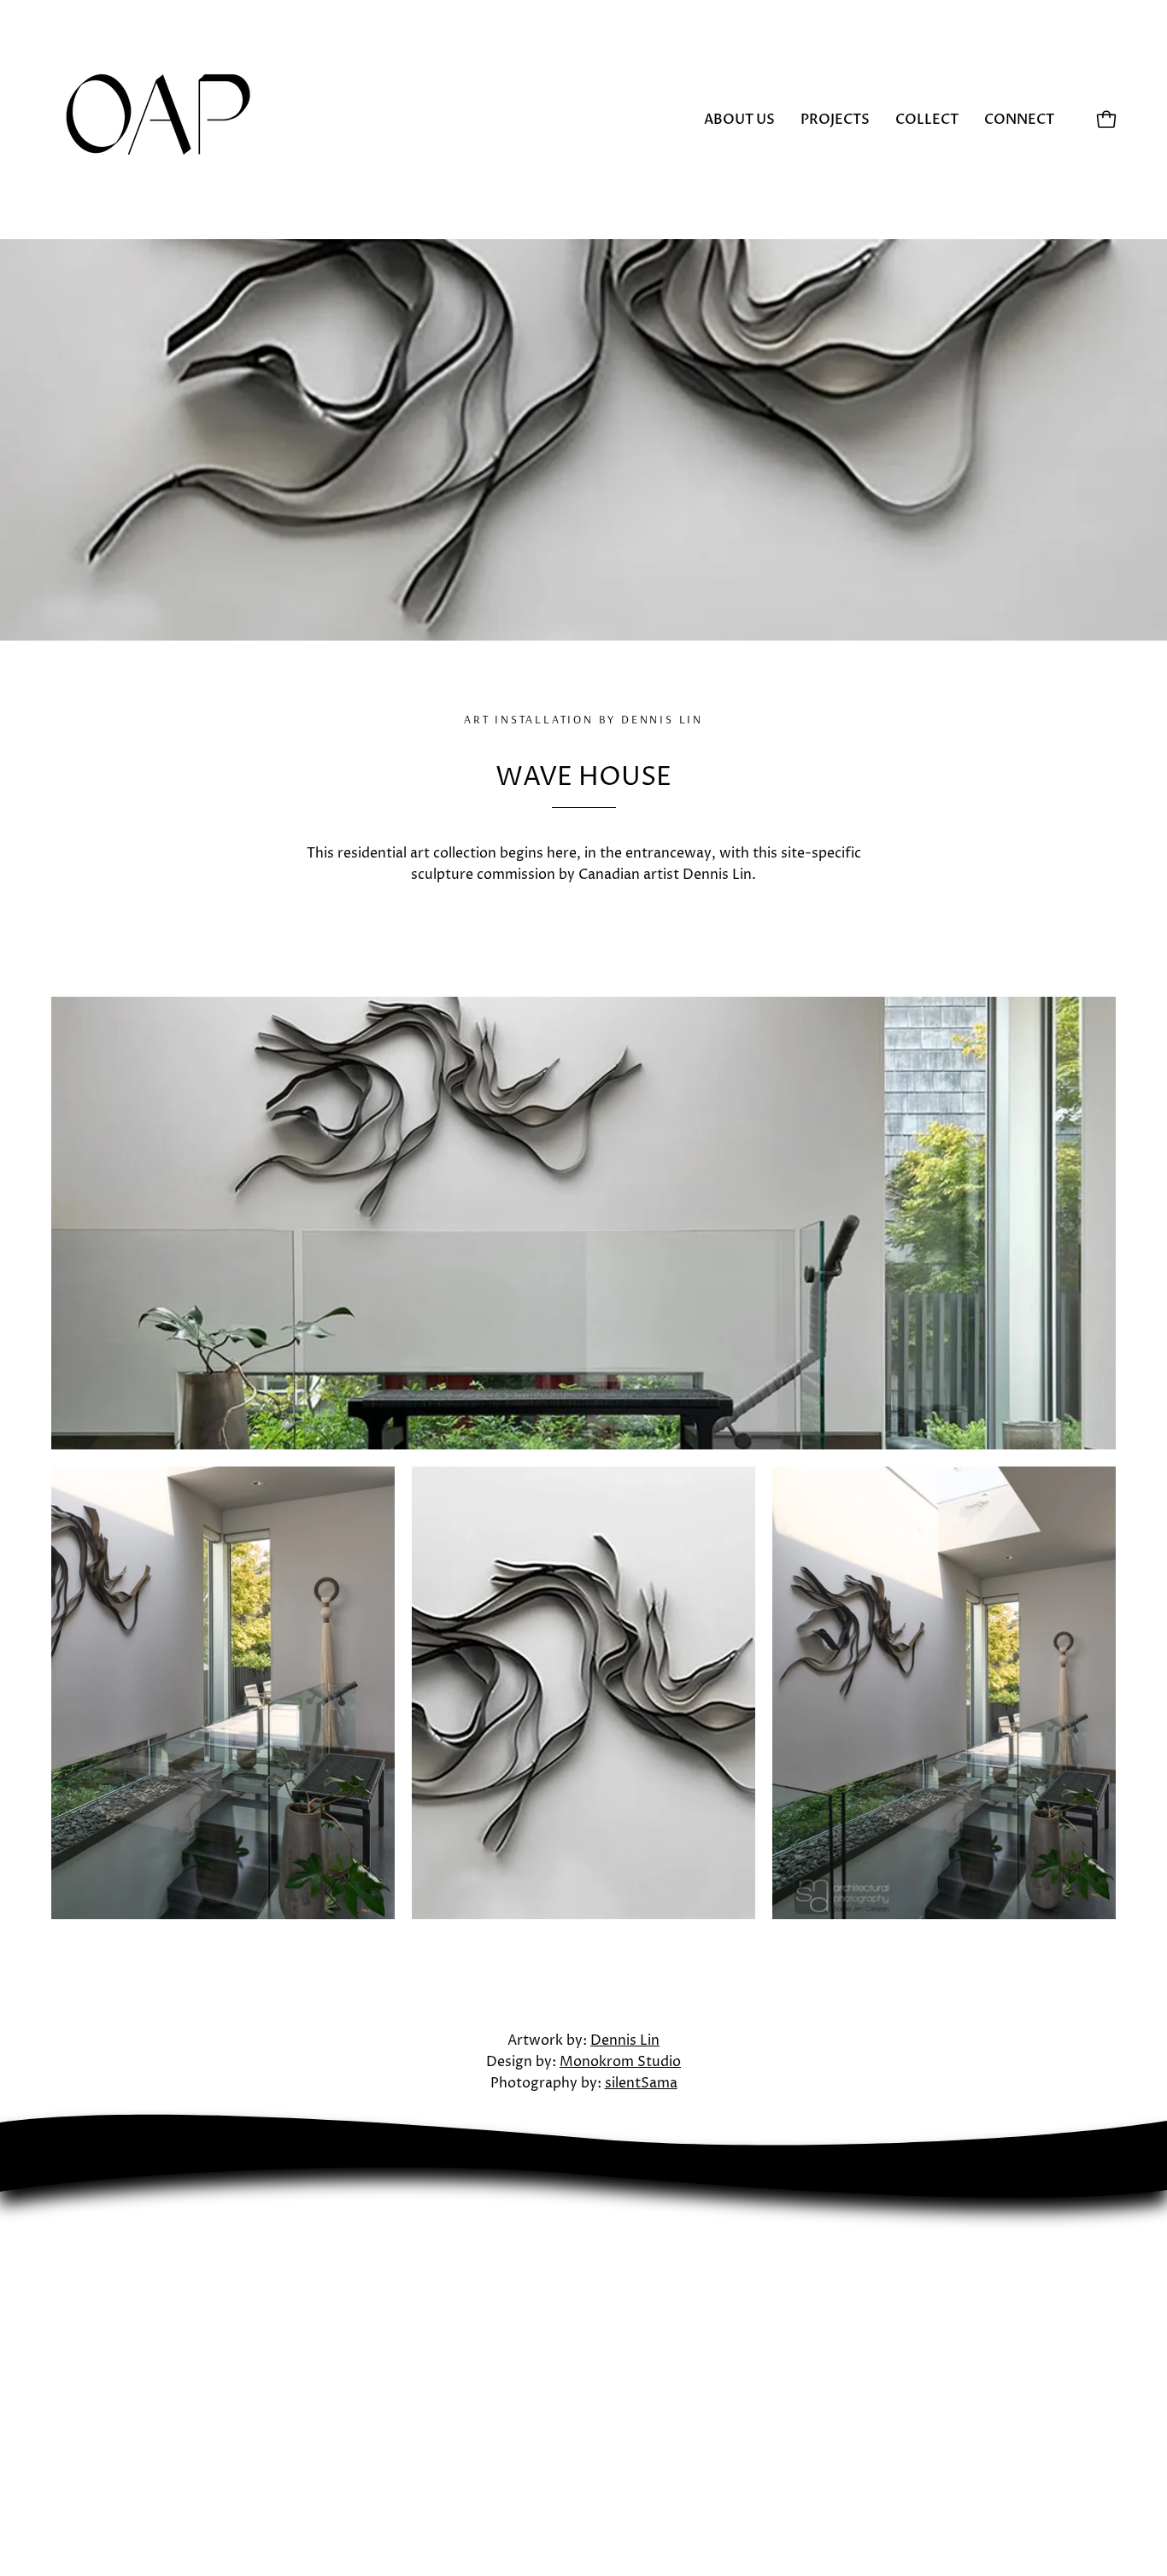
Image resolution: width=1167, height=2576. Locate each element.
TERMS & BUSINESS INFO (412, 2427)
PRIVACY (356, 2399)
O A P (342, 2315)
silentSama (641, 2083)
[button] (927, 120)
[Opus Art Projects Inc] (158, 120)
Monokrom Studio (620, 2062)
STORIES (356, 2371)
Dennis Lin (625, 2040)
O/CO (346, 2343)
